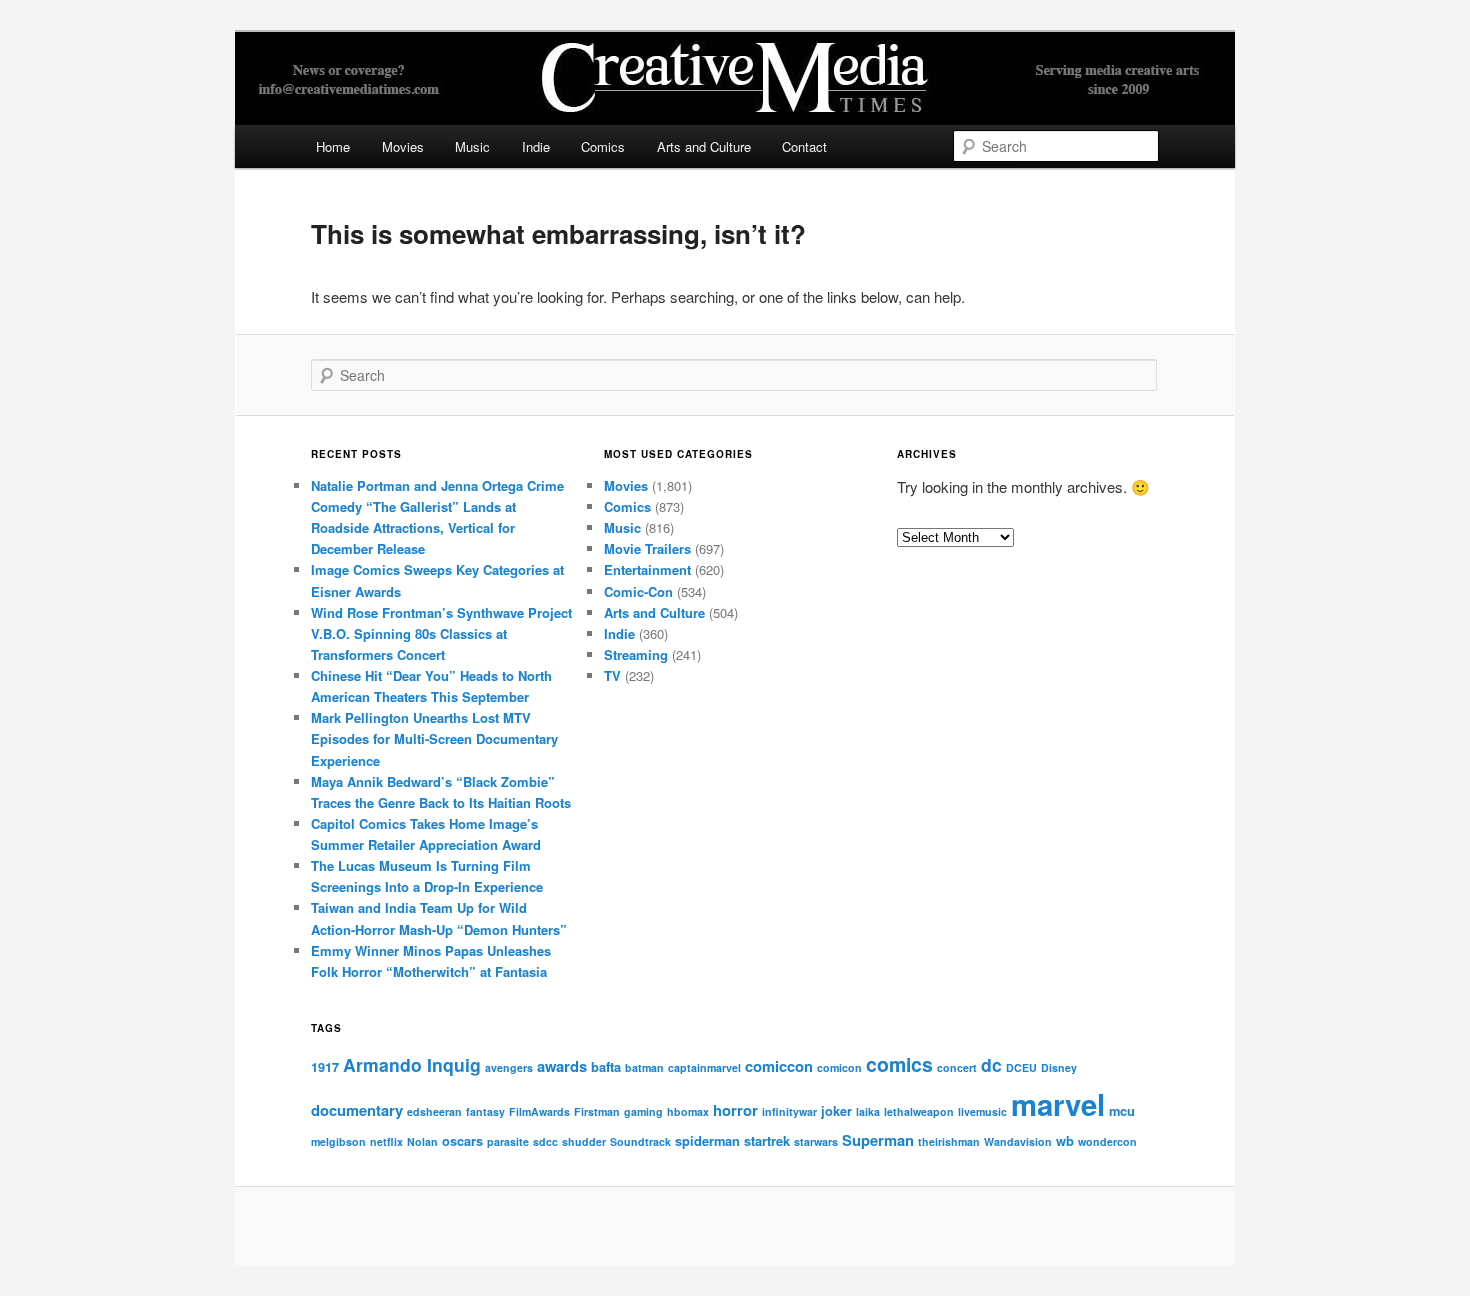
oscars (462, 1140)
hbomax (688, 1111)
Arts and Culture (704, 146)
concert (957, 1067)
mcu (1122, 1110)
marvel (1058, 1104)
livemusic (982, 1111)
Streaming (636, 654)
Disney (1059, 1067)
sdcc (545, 1141)
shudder (584, 1141)
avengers (509, 1067)
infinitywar (789, 1111)
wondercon (1107, 1141)
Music (472, 146)
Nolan (422, 1141)
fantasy (485, 1111)
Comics (603, 146)
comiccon (779, 1066)
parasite (508, 1141)
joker (836, 1110)
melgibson (338, 1141)
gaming (643, 1111)
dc (991, 1064)
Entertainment (647, 569)
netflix (386, 1141)
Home (333, 146)
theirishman (949, 1141)
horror (735, 1110)
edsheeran (434, 1111)
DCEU (1021, 1067)
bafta (606, 1066)
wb (1065, 1140)
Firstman (597, 1111)
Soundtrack (640, 1141)
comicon (839, 1067)
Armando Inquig (412, 1064)
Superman (878, 1140)
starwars (816, 1141)
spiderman (707, 1140)
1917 (325, 1066)
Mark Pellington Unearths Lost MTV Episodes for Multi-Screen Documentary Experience (434, 738)
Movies (403, 146)
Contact (804, 146)
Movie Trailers (647, 548)
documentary (357, 1110)
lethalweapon (919, 1111)
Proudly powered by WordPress (735, 1227)
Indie (536, 146)
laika (868, 1111)
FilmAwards (539, 1111)
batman (644, 1067)
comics (899, 1064)
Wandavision (1018, 1141)
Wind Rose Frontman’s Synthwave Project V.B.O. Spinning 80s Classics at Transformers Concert (441, 633)
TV (612, 675)
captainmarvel (704, 1067)
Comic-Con (638, 591)
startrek (767, 1140)
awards (562, 1066)
